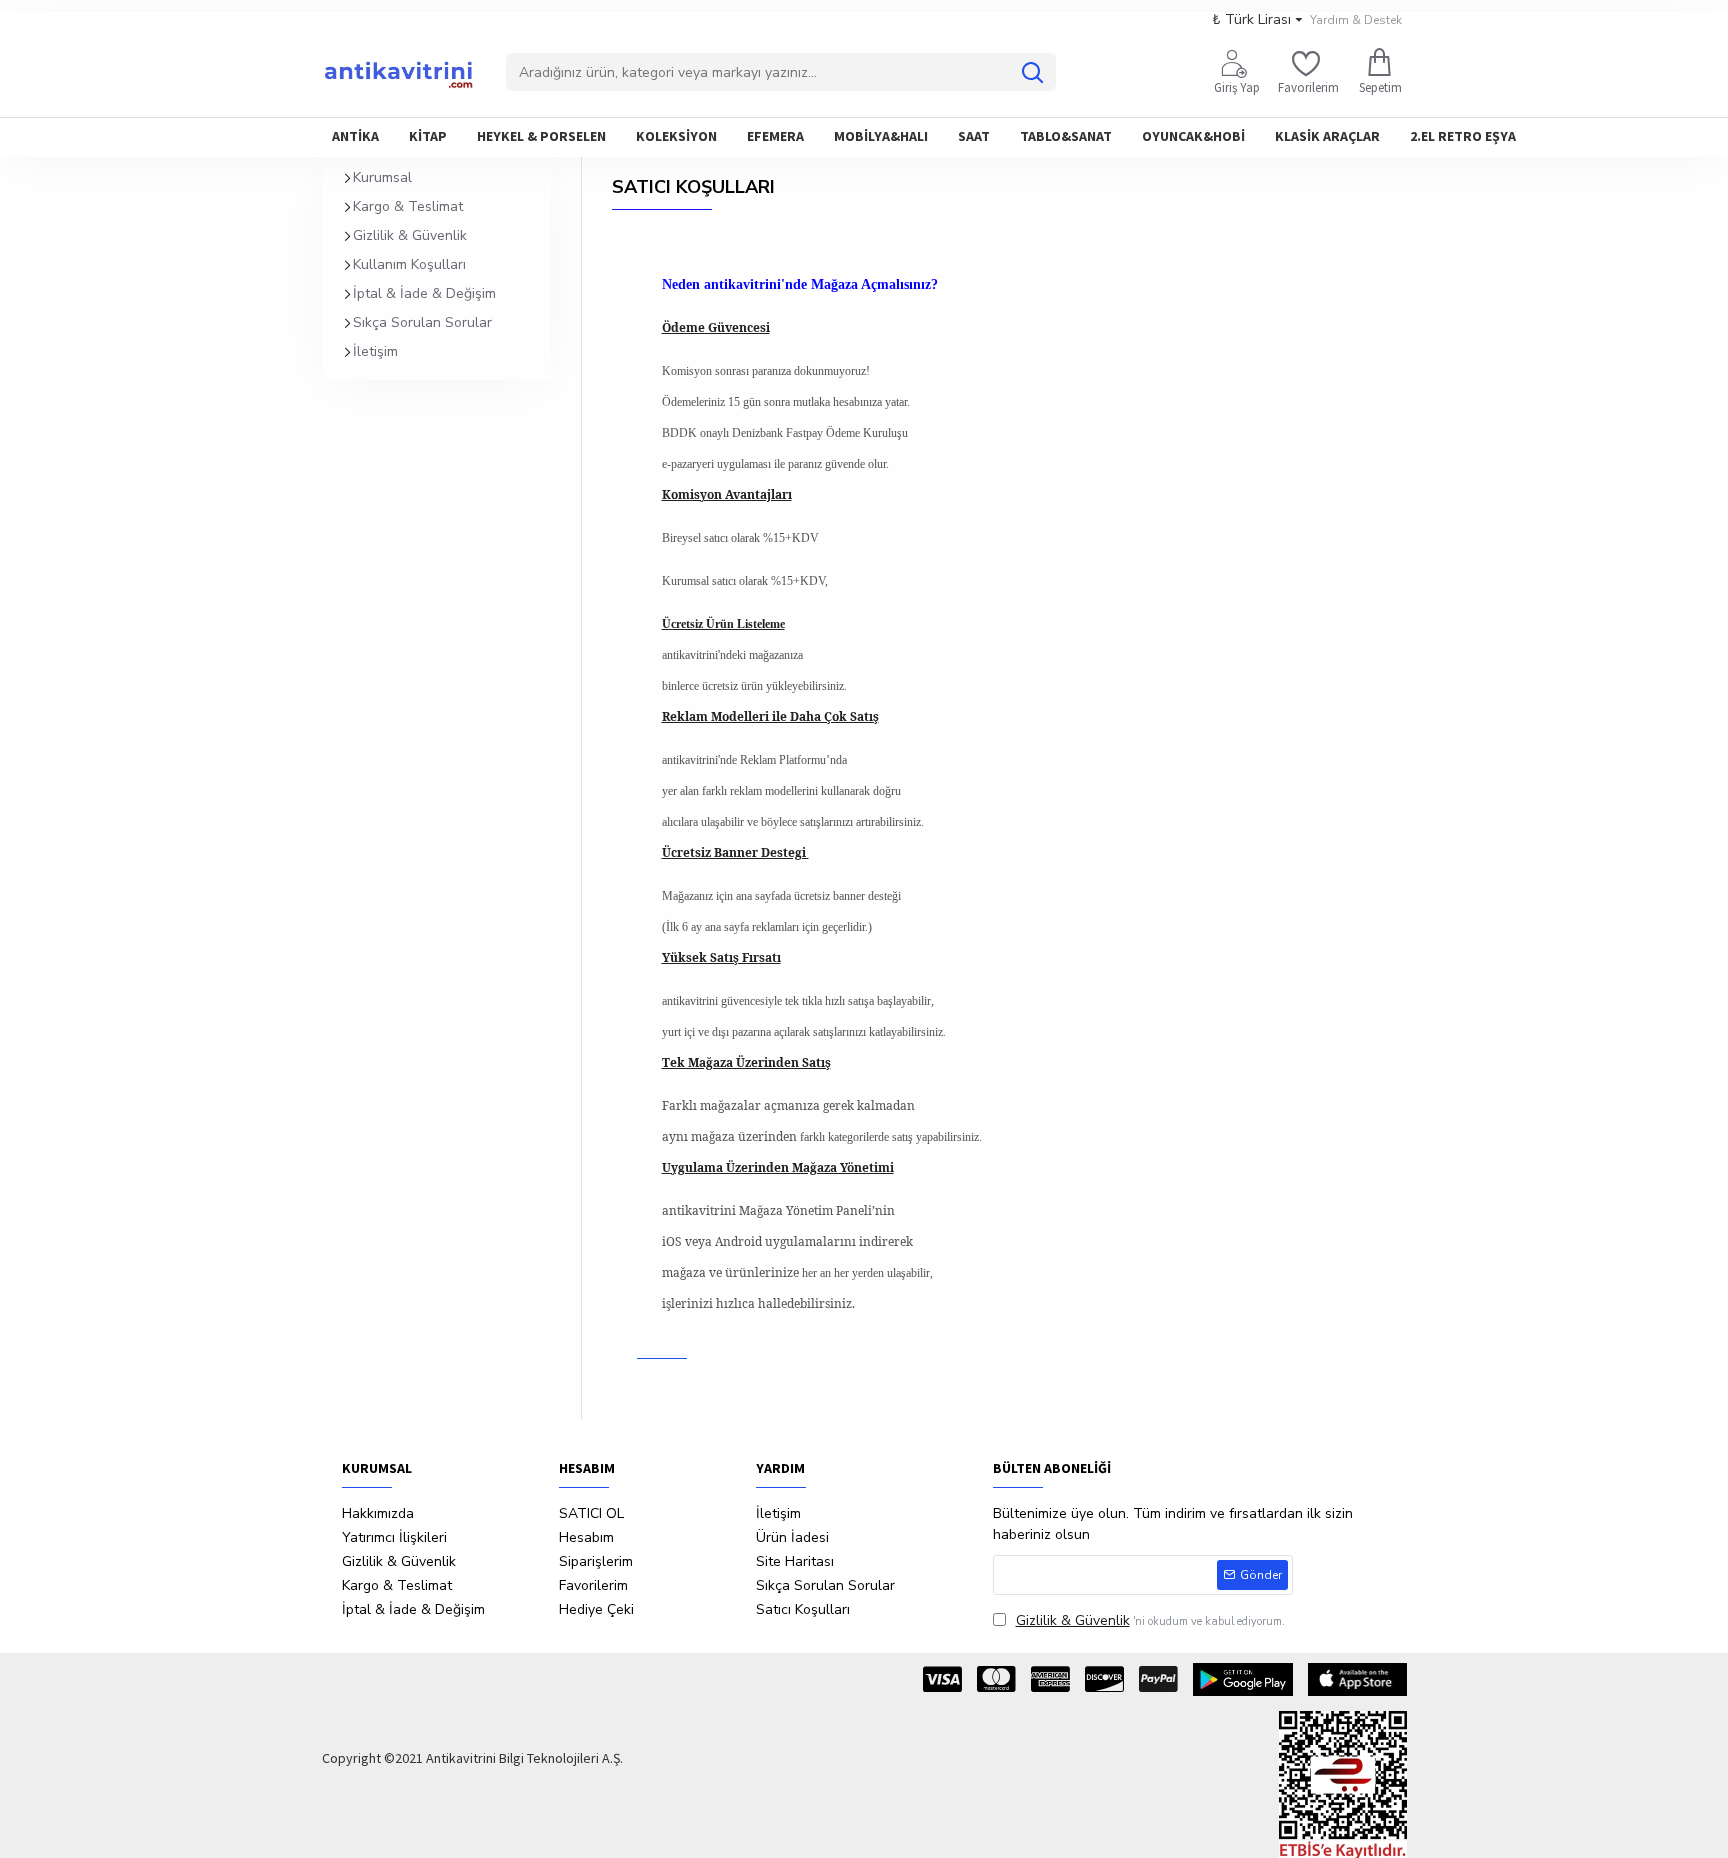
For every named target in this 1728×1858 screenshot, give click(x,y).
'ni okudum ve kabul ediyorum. (1150, 1620)
